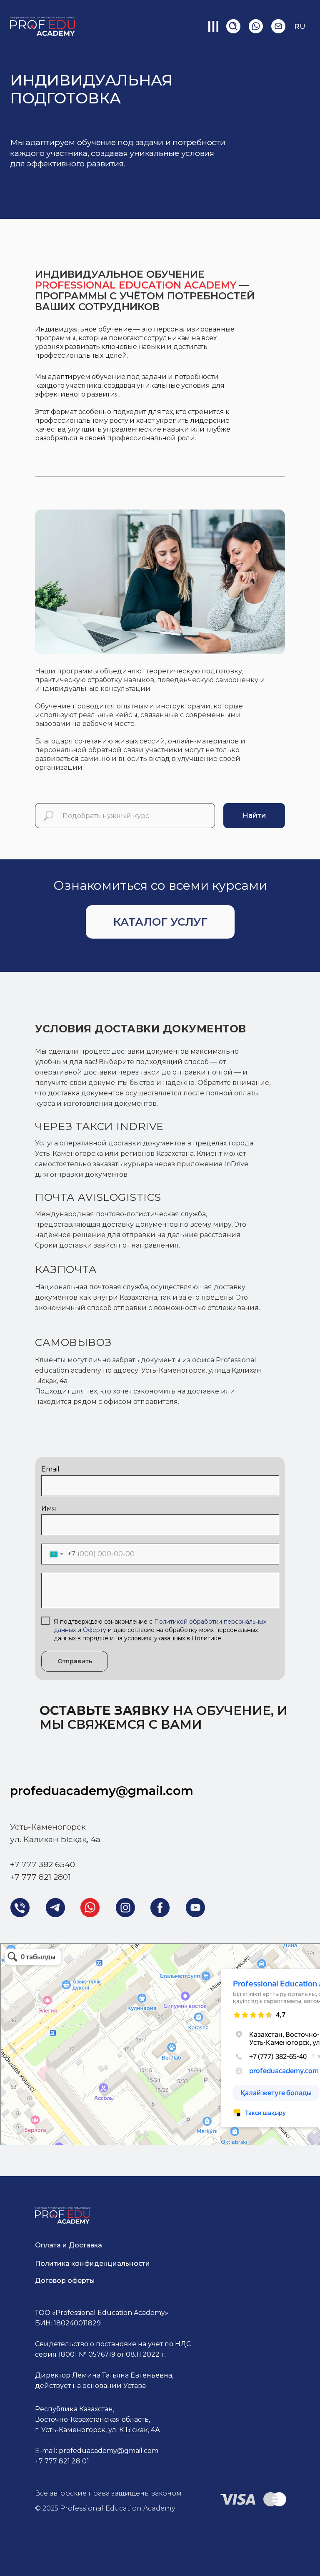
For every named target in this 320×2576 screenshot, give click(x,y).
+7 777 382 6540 (42, 1864)
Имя (49, 1508)
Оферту (95, 1630)
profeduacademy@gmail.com (102, 1791)
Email (50, 1469)
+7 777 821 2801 (40, 1877)
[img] (256, 26)
